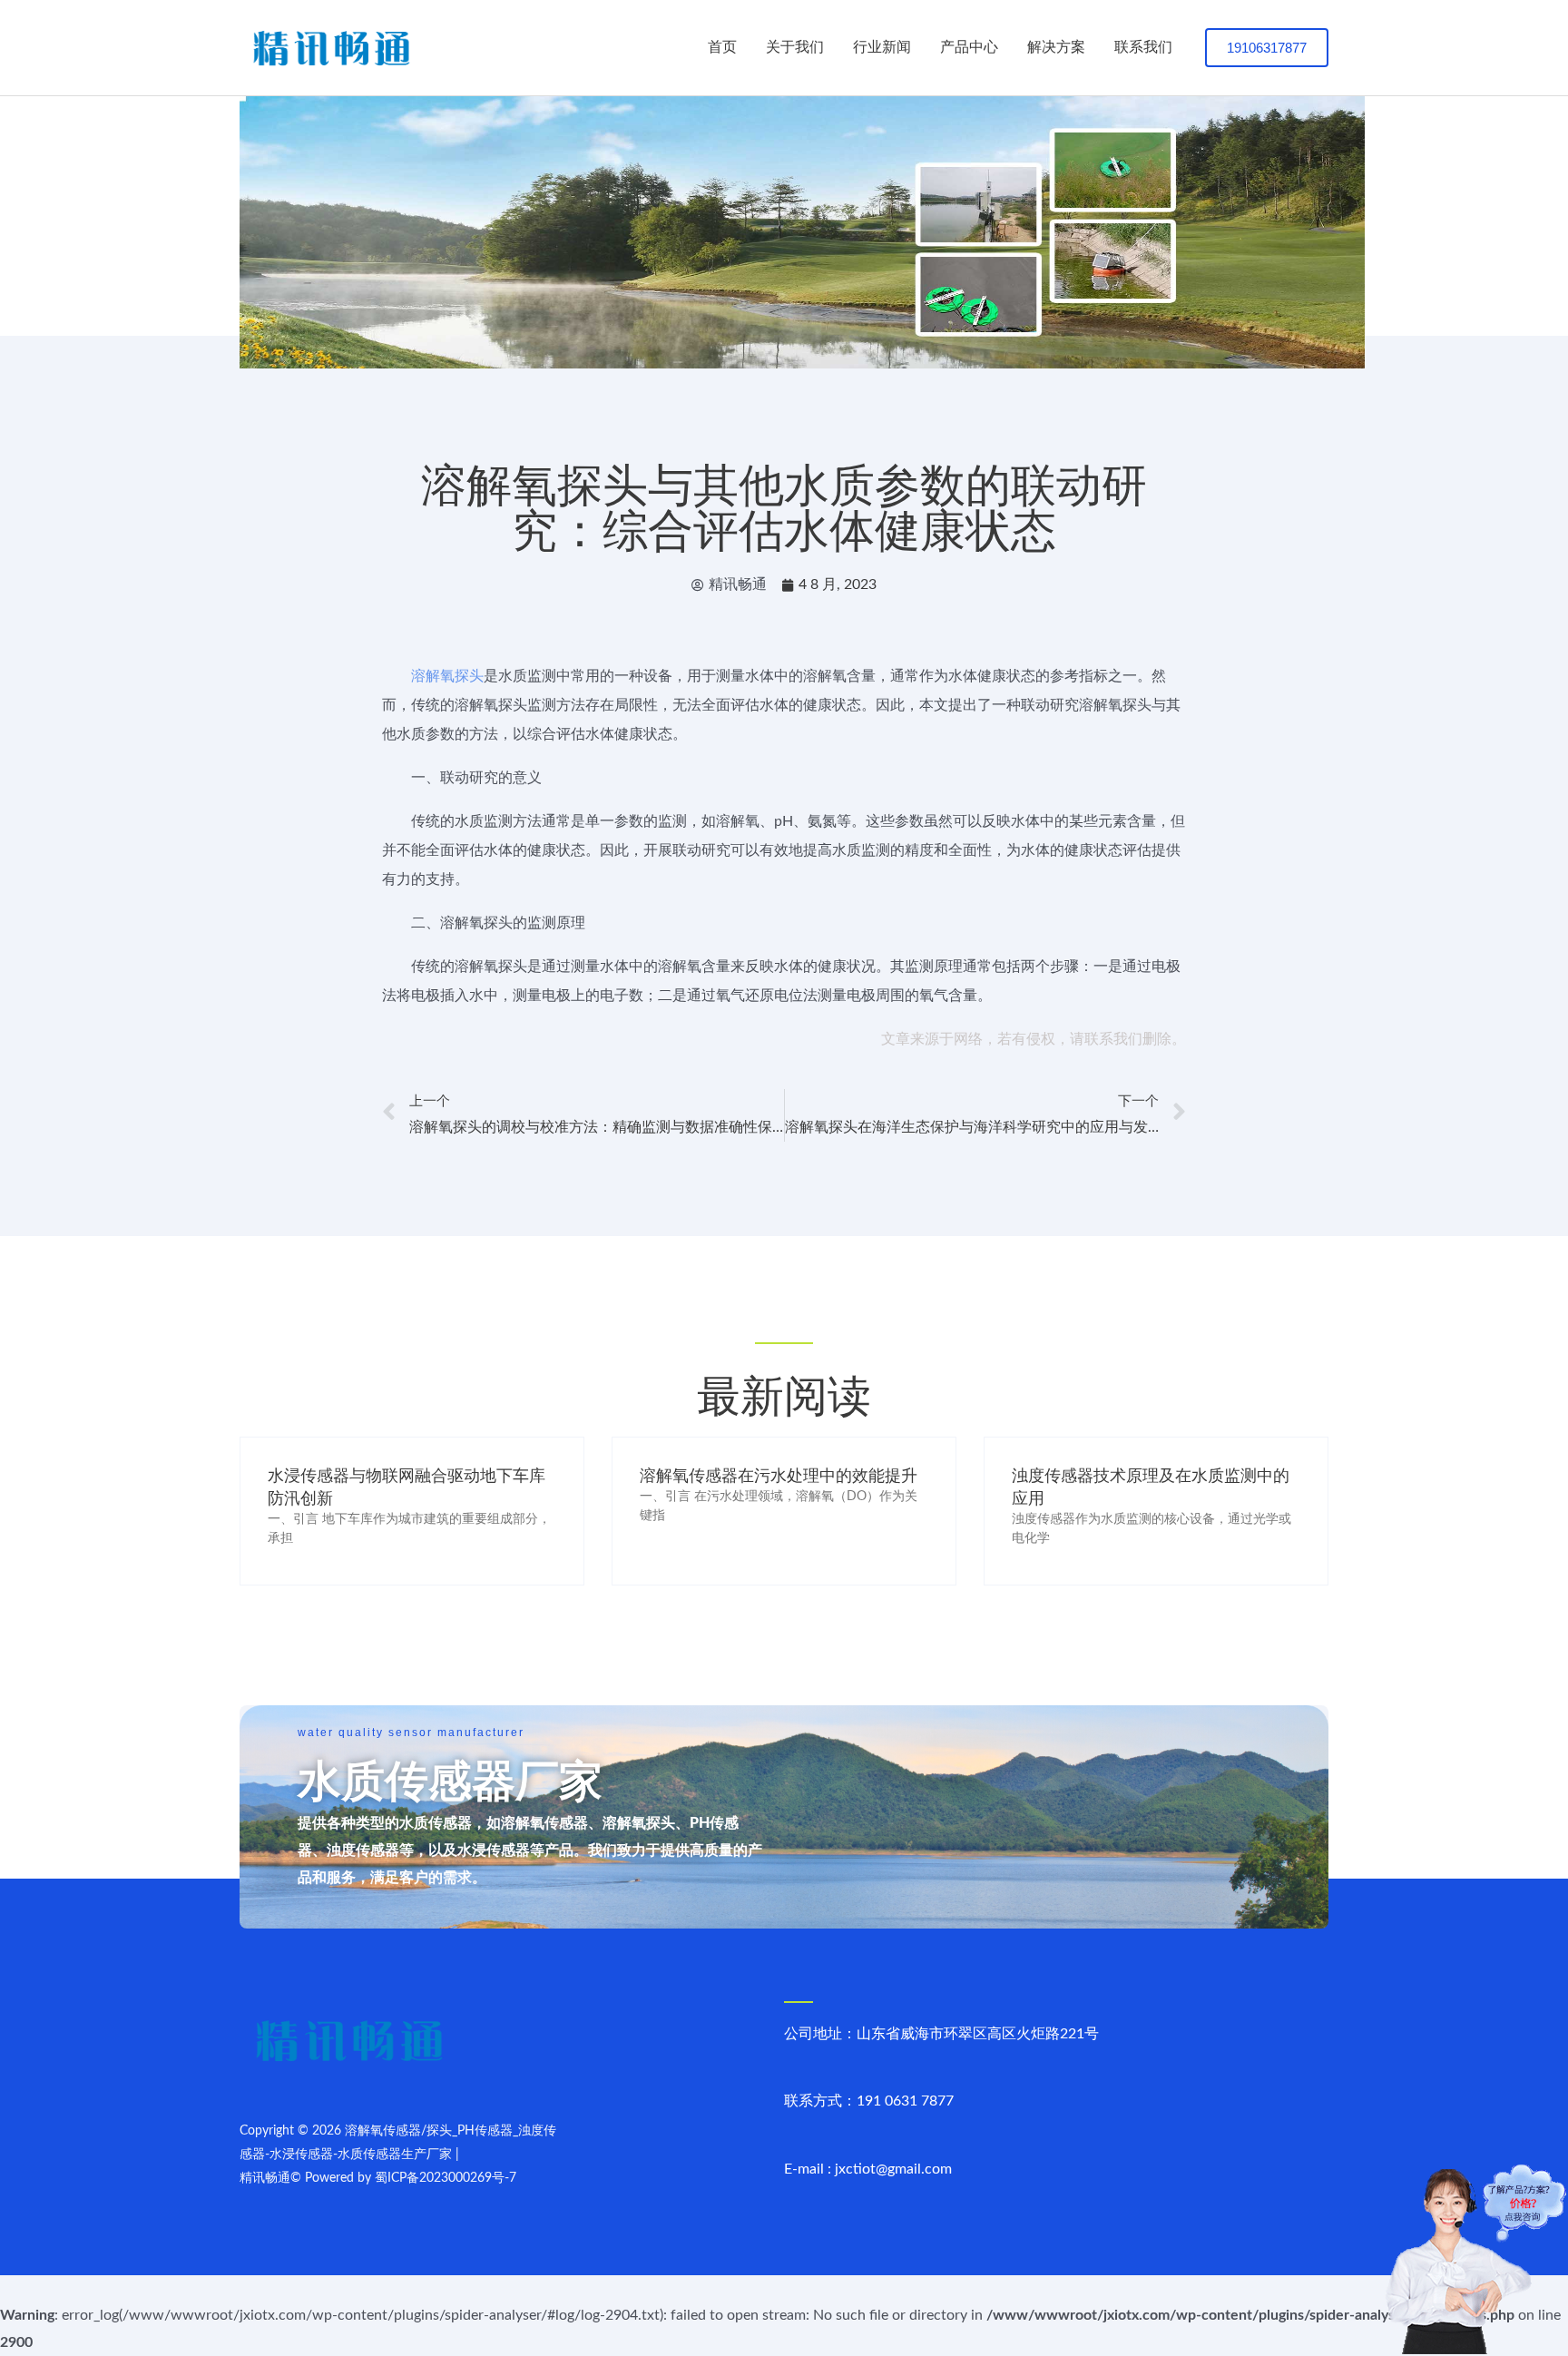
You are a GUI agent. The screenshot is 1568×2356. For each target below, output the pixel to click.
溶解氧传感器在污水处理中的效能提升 (779, 1476)
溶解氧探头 (447, 676)
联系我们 (1143, 47)
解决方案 (1056, 47)
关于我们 (795, 47)
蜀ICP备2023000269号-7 (446, 2178)
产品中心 (969, 47)
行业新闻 (882, 47)
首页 (722, 47)
